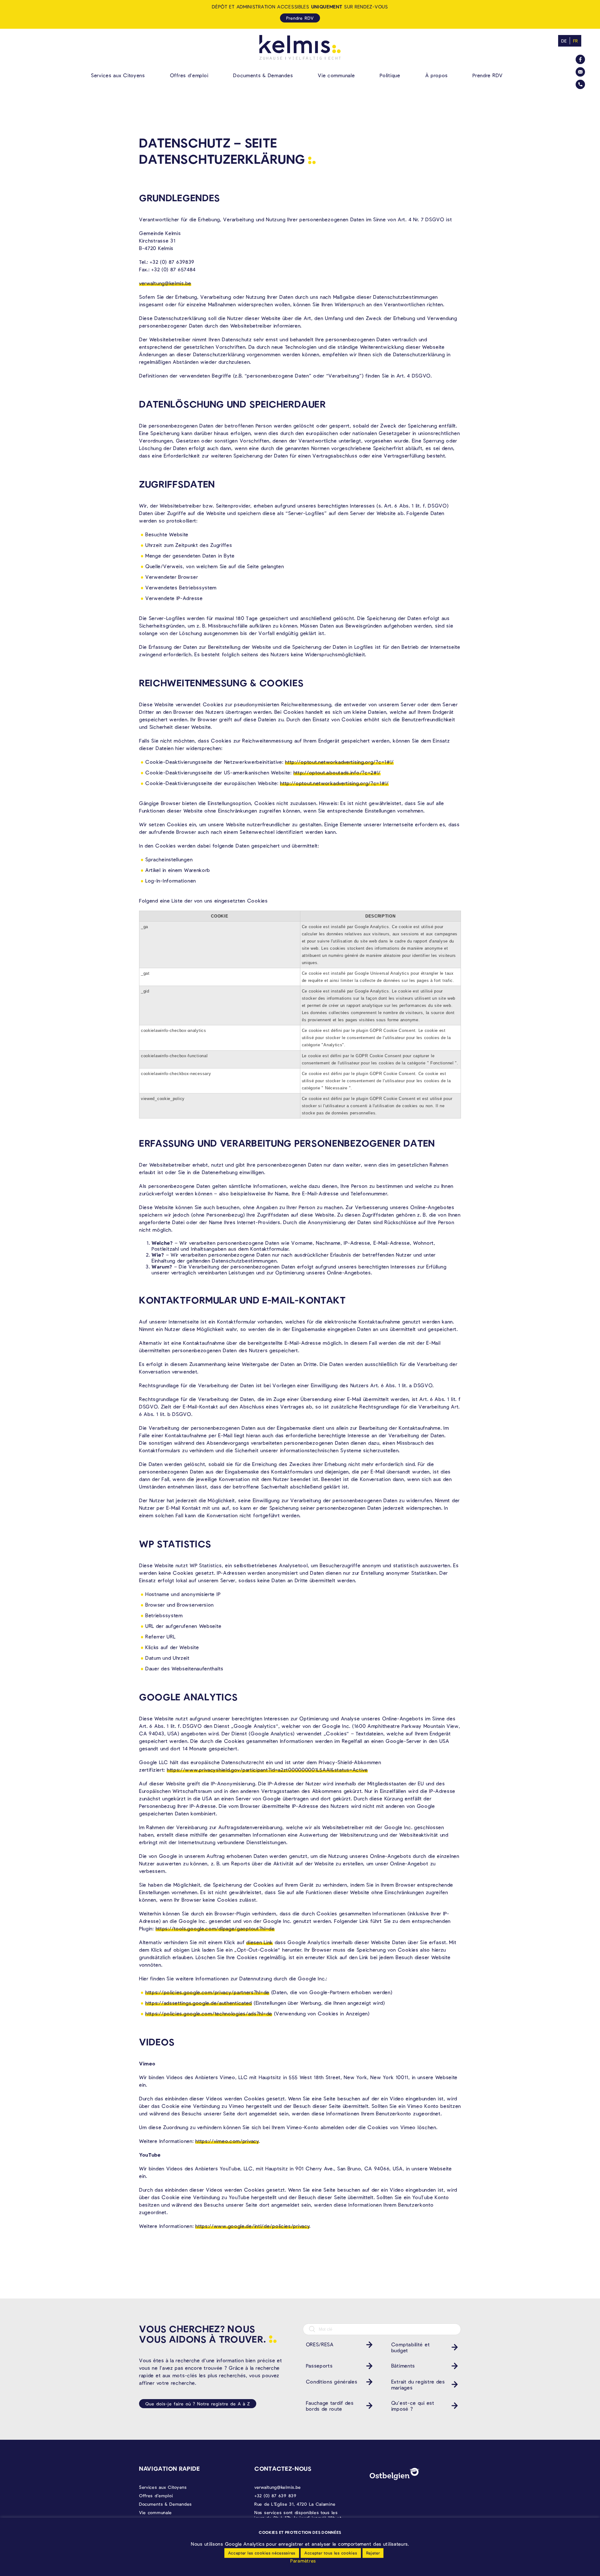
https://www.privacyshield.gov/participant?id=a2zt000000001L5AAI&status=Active (267, 1770)
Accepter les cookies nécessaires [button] (262, 2553)
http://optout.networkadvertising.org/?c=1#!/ (339, 762)
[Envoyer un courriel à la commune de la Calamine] (580, 72)
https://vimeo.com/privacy (227, 2141)
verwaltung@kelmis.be (165, 283)
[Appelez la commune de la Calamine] (580, 84)
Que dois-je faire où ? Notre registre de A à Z (198, 2404)
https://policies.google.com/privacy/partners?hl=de (207, 1992)
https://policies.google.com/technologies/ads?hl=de (209, 2013)
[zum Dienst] (368, 2345)
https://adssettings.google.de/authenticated (199, 2003)
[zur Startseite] (300, 47)
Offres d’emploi (189, 75)
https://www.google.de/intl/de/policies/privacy (252, 2226)
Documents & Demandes (263, 75)
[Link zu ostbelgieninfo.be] (395, 2474)
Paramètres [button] (303, 2561)
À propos (437, 75)
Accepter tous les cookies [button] (331, 2553)
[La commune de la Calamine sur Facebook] (580, 59)
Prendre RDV (488, 75)
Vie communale (336, 75)
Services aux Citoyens (118, 75)
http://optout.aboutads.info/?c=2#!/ (337, 772)
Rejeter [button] (373, 2553)
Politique (390, 75)
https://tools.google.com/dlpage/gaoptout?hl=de (215, 1928)
